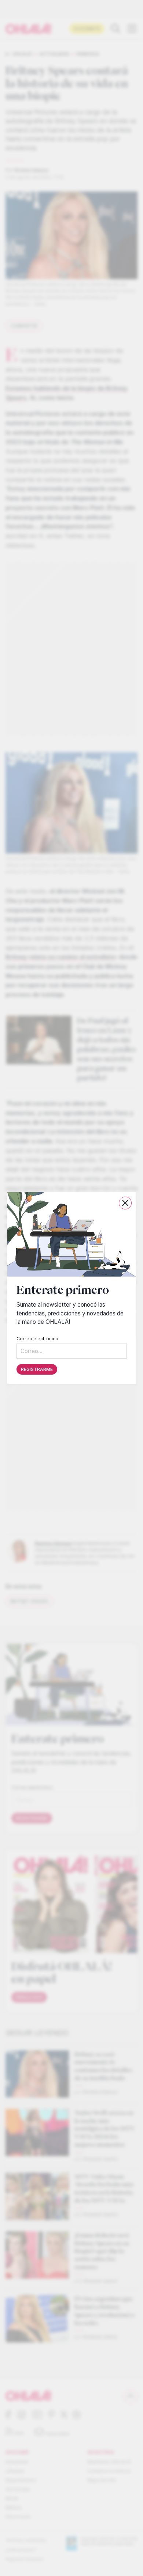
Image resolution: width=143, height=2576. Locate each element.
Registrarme (37, 1369)
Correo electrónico (37, 1339)
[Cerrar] (125, 1203)
